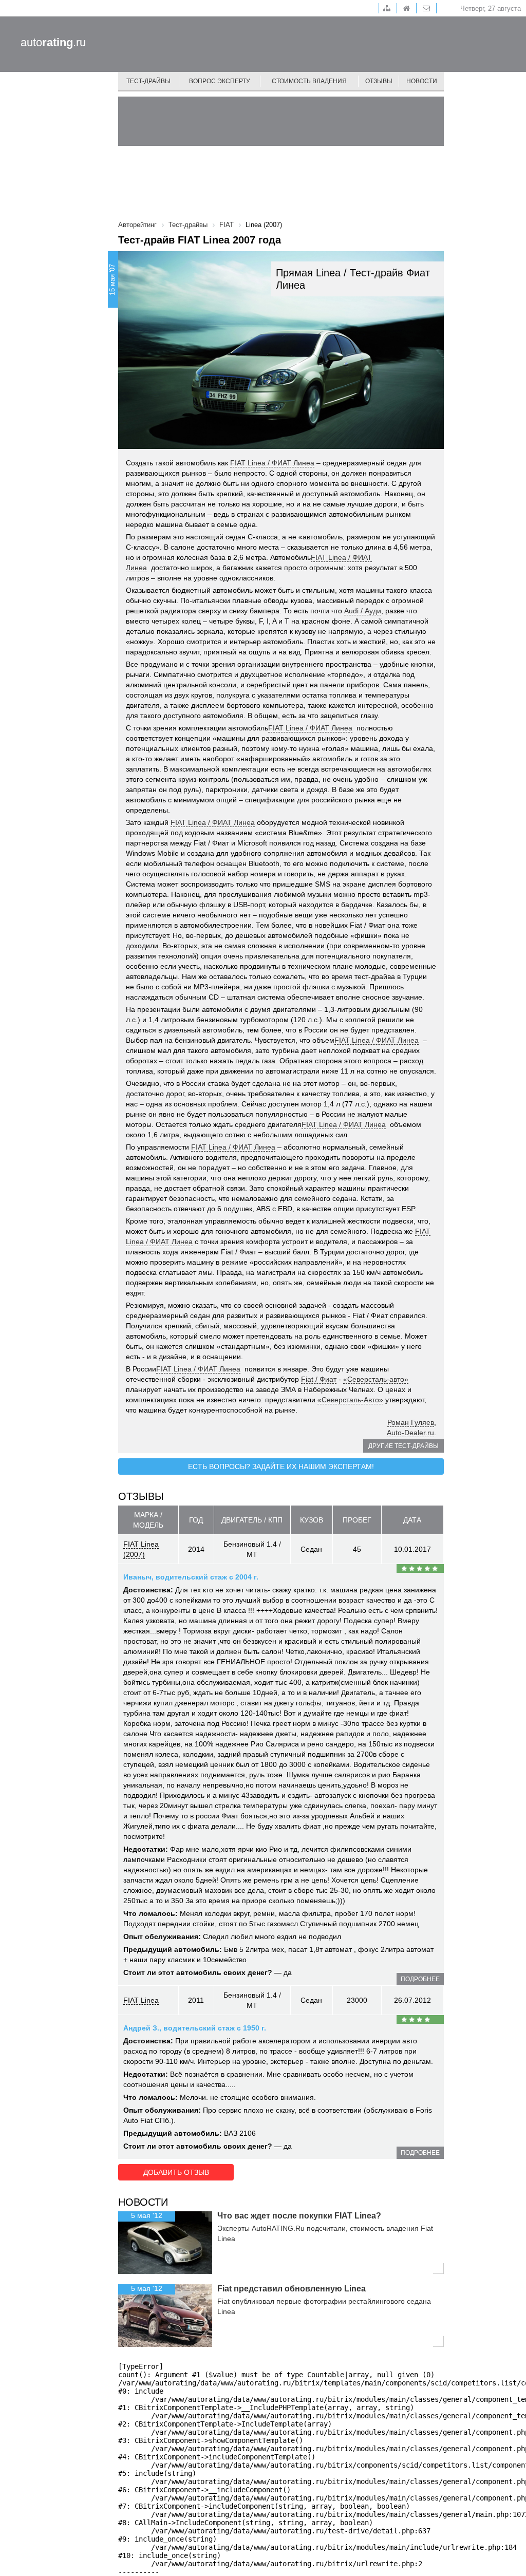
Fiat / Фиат (319, 1379)
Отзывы (379, 81)
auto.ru (53, 42)
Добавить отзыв (176, 2172)
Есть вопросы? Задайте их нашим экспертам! (281, 1466)
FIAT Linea (141, 2000)
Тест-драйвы (148, 81)
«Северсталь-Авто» (350, 1400)
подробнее (420, 1979)
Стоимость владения (309, 81)
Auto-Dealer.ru (410, 1433)
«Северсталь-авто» (376, 1379)
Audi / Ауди (363, 611)
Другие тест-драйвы (403, 1446)
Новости (422, 81)
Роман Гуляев (411, 1422)
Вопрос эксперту (220, 81)
